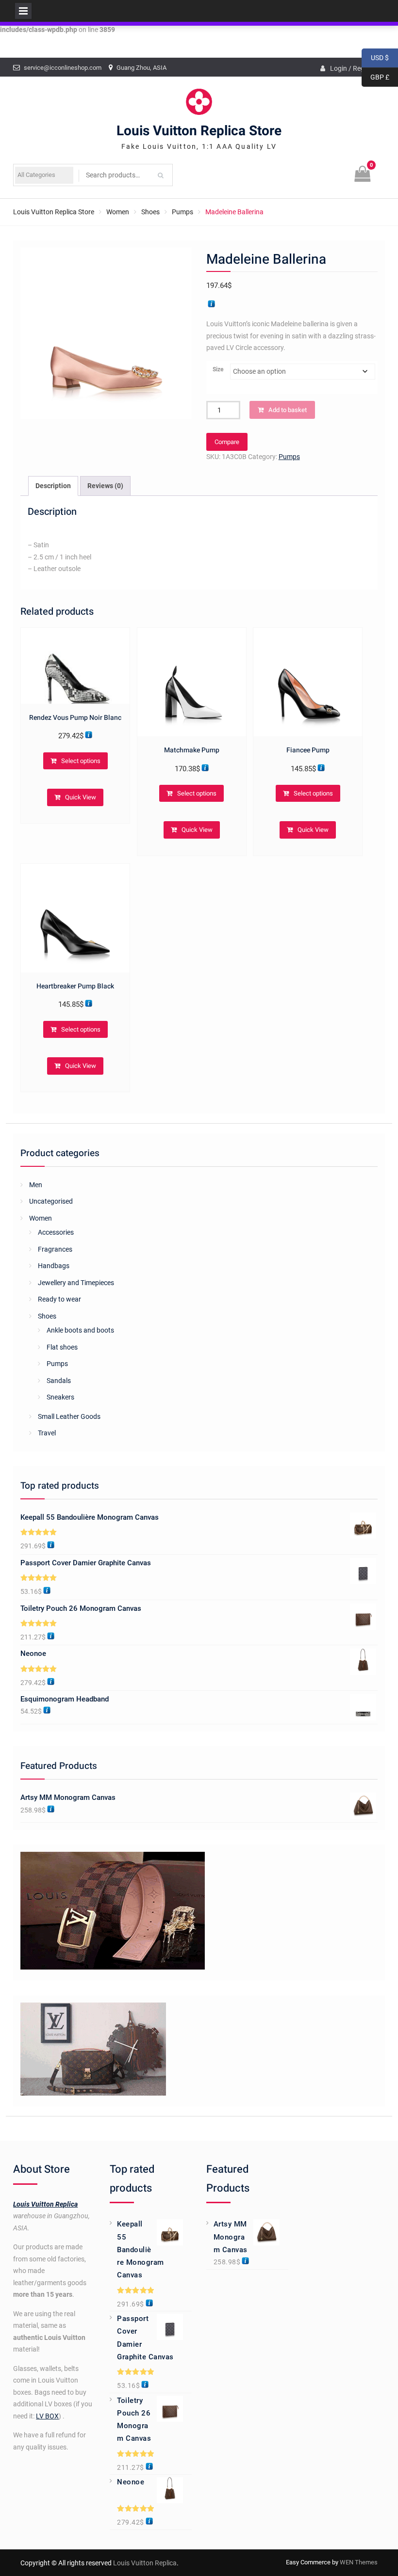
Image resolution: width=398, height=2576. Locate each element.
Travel (47, 1433)
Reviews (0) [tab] (105, 486)
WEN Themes (359, 2562)
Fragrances (55, 1249)
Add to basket (288, 410)
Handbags (54, 1266)
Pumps (182, 212)
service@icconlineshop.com (63, 68)
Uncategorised (51, 1201)
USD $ (375, 58)
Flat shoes (62, 1347)
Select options (81, 761)
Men (36, 1185)
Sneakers (60, 1397)
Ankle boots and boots (80, 1330)
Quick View (81, 797)
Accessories (56, 1232)
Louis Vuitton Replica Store (199, 131)
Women (118, 212)
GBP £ (375, 77)
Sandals (59, 1381)
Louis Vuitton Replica (45, 2204)
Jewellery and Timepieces (76, 1283)
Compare (227, 442)
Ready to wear (59, 1299)
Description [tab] (53, 486)
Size (218, 369)
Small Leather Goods (69, 1416)
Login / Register (354, 68)
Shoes (150, 212)
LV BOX (47, 2416)
